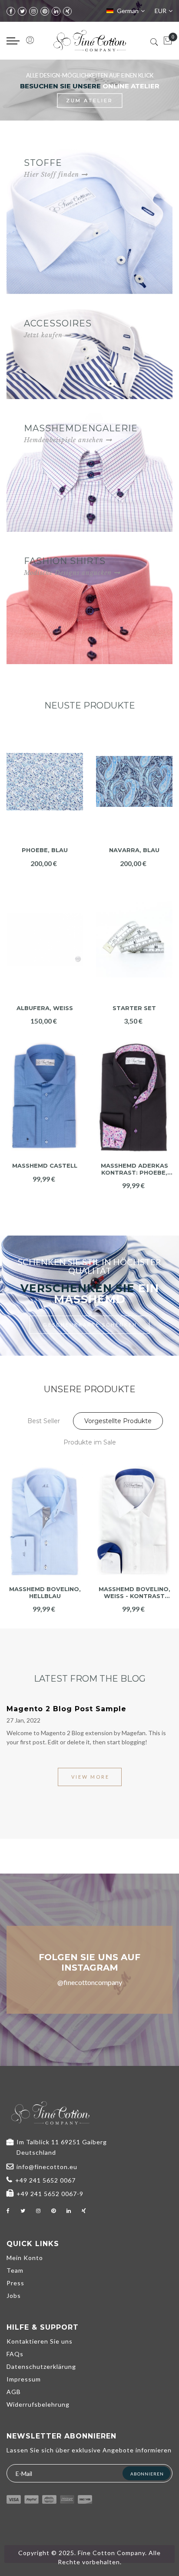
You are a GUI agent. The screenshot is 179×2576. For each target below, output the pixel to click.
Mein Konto (25, 2258)
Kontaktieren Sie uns (40, 2341)
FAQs (15, 2354)
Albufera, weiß (45, 1008)
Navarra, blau (134, 850)
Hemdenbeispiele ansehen (64, 440)
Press (15, 2283)
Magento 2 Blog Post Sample (66, 1709)
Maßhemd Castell (45, 1166)
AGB (14, 2392)
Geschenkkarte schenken (90, 1325)
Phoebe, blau (45, 850)
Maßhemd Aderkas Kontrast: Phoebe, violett (134, 1169)
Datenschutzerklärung (41, 2366)
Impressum (24, 2379)
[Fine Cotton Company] (89, 41)
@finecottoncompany (90, 1982)
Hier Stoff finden (51, 175)
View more (90, 1777)
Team (15, 2270)
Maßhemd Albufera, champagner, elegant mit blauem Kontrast (134, 1593)
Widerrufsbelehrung (38, 2404)
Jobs (14, 2296)
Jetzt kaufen (43, 335)
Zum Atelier (89, 101)
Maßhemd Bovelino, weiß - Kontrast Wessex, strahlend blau (45, 1593)
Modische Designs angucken (68, 573)
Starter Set (134, 1008)
